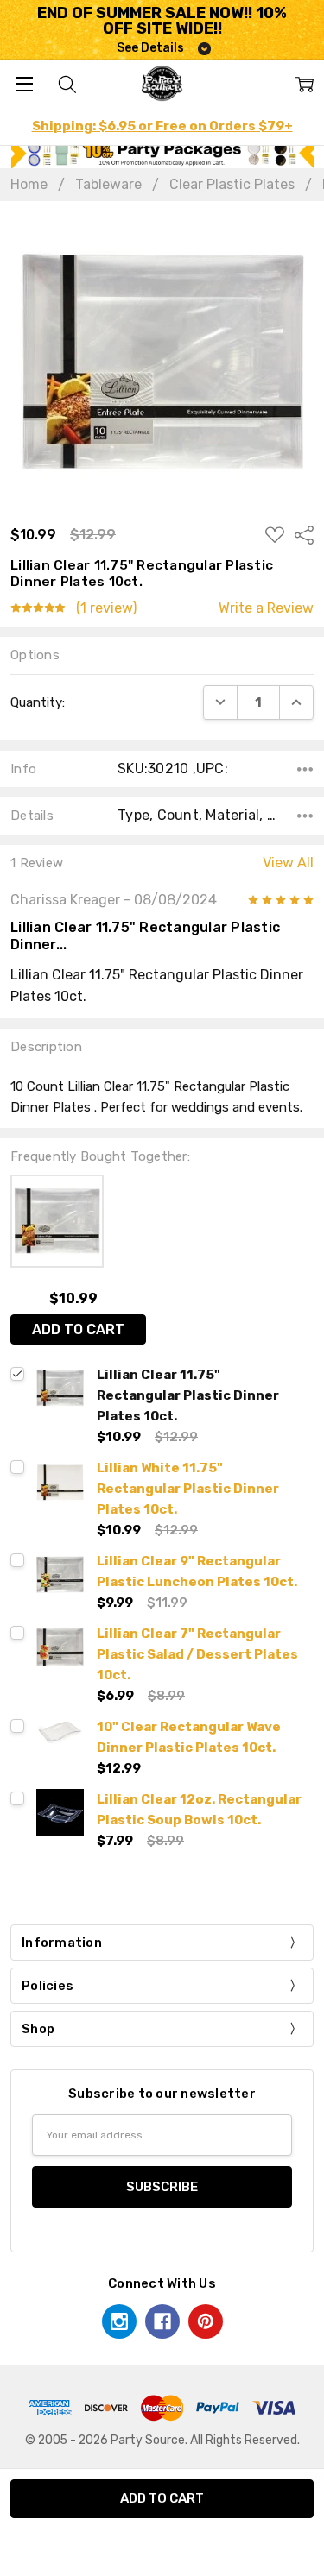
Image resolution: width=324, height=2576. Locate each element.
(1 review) (106, 608)
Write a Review (266, 608)
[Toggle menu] (24, 83)
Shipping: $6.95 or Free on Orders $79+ (162, 126)
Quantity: (38, 702)
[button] (162, 153)
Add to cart (78, 1329)
